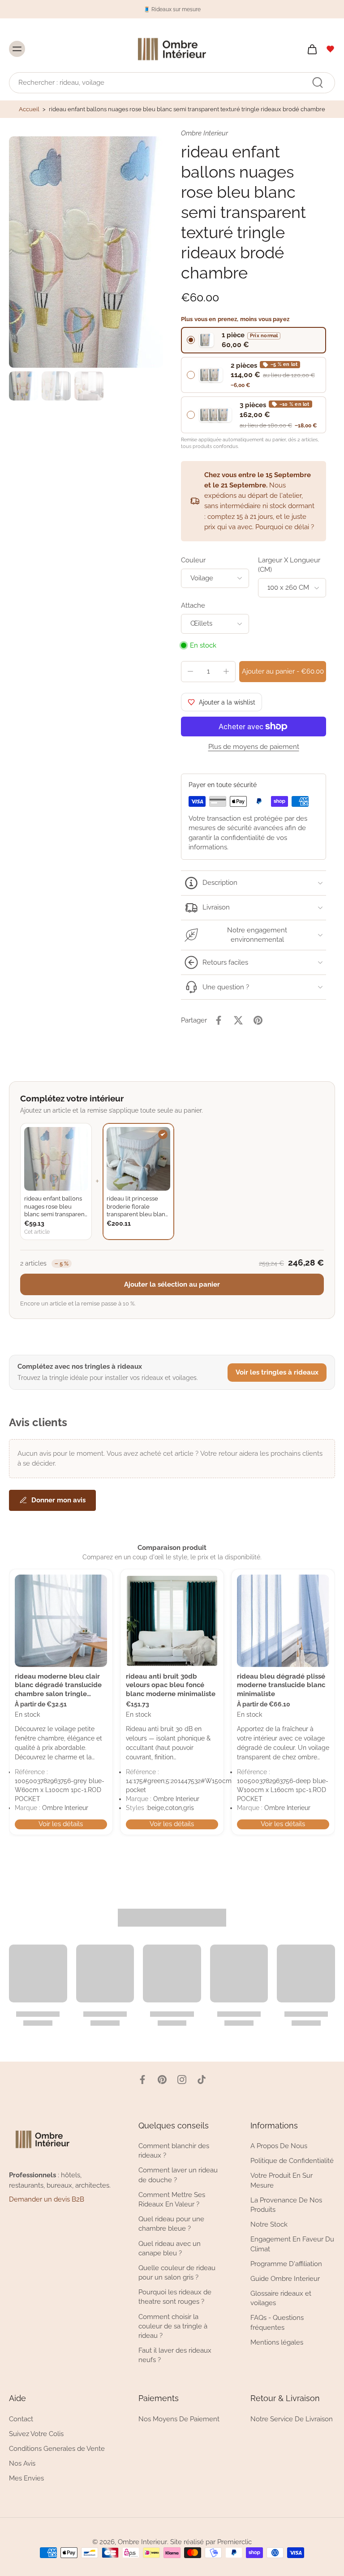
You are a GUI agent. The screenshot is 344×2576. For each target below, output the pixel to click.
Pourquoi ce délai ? (285, 527)
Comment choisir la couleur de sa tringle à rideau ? (173, 2326)
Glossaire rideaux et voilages (281, 2298)
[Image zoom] (86, 252)
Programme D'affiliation (286, 2264)
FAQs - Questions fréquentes (277, 2323)
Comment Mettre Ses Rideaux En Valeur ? (172, 2200)
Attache (193, 605)
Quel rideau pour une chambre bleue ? (171, 2224)
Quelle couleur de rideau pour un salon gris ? (177, 2273)
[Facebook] (142, 2080)
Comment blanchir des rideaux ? (174, 2151)
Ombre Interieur (142, 2542)
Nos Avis (22, 2463)
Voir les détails (61, 1824)
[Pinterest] (162, 2080)
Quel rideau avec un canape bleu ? (170, 2248)
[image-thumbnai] (24, 386)
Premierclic (234, 2542)
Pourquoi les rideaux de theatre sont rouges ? (175, 2297)
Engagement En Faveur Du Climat (292, 2244)
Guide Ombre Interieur (285, 2279)
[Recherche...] (318, 83)
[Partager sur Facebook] (219, 1020)
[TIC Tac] (202, 2080)
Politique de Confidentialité (292, 2161)
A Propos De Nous (279, 2146)
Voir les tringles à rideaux (277, 1372)
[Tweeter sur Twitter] (238, 1020)
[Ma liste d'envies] (331, 49)
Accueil (29, 109)
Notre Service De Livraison (292, 2419)
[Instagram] (182, 2080)
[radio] (254, 340)
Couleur (193, 560)
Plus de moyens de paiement (254, 747)
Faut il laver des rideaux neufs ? (175, 2356)
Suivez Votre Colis (36, 2434)
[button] (283, 672)
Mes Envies (26, 2479)
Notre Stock (269, 2225)
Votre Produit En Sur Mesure (282, 2181)
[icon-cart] (312, 49)
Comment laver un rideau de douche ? (178, 2175)
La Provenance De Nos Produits (286, 2205)
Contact (21, 2419)
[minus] (190, 671)
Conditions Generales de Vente (57, 2449)
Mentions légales (277, 2342)
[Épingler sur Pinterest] (258, 1020)
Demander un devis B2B (47, 2200)
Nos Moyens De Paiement (179, 2419)
